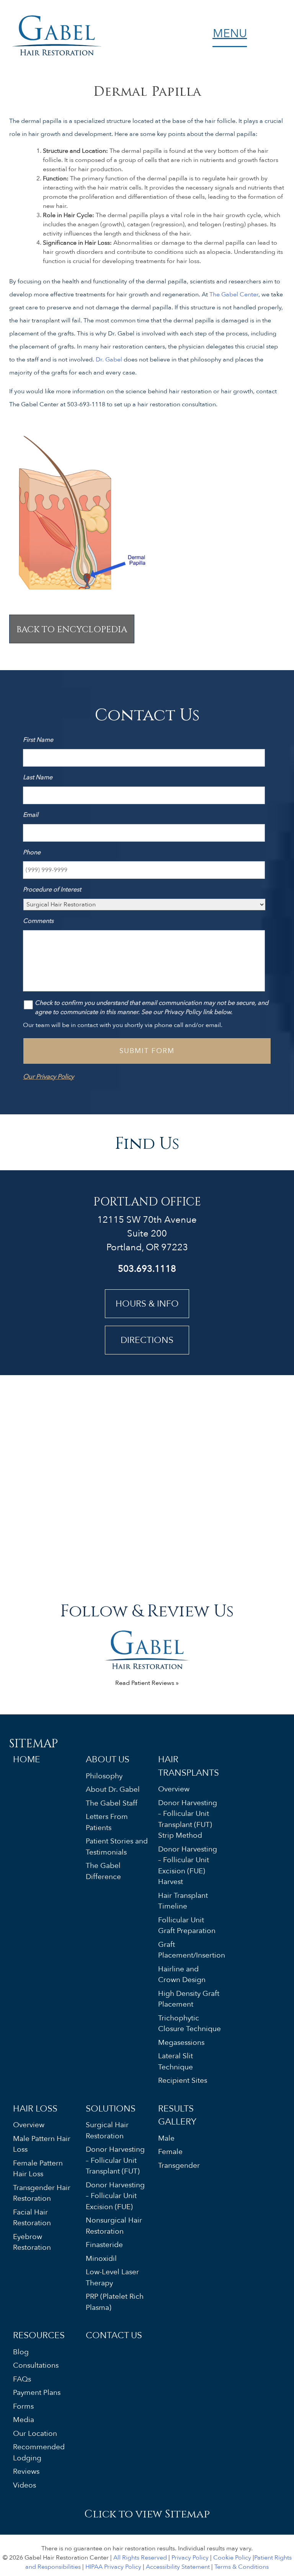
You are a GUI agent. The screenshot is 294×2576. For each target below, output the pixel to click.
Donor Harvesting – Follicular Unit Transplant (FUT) (115, 2160)
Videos (24, 2485)
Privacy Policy (190, 2558)
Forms (23, 2406)
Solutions (111, 2108)
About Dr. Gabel (113, 1789)
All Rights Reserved (140, 2558)
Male (166, 2138)
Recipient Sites (183, 2080)
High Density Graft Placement (189, 1999)
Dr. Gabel (109, 360)
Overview (174, 1789)
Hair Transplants (189, 1766)
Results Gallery (177, 2115)
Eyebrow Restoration (32, 2242)
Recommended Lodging (39, 2453)
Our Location (35, 2433)
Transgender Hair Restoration (42, 2193)
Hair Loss (35, 2108)
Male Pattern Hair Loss (42, 2144)
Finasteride (104, 2245)
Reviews (26, 2471)
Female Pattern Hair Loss (38, 2168)
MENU (230, 35)
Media (24, 2420)
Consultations (36, 2365)
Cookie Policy (232, 2558)
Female (170, 2152)
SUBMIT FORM (147, 1051)
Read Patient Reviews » (147, 1683)
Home (27, 1759)
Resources (39, 2335)
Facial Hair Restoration (32, 2217)
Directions (147, 1340)
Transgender (179, 2165)
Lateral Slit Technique (176, 2062)
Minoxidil (101, 2258)
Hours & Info (147, 1304)
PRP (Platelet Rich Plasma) (115, 2302)
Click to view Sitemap (147, 2513)
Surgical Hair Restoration (107, 2130)
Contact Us (114, 2335)
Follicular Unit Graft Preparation (187, 1925)
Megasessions (181, 2042)
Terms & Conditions (242, 2567)
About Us (108, 1759)
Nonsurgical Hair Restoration (114, 2226)
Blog (21, 2352)
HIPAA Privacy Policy (113, 2567)
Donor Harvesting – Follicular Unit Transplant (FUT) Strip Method (188, 1819)
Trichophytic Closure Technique (189, 2023)
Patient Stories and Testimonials (117, 1847)
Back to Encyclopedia (72, 629)
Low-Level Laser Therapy (112, 2278)
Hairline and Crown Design (182, 1974)
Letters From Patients (107, 1822)
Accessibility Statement (178, 2567)
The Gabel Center (234, 294)
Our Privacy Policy (48, 1077)
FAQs (22, 2379)
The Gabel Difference (103, 1871)
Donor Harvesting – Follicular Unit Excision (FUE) (115, 2196)
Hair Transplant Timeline (183, 1901)
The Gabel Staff (112, 1803)
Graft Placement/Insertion (190, 1950)
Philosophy (104, 1776)
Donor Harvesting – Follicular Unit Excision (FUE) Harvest (188, 1865)
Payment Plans (37, 2393)
